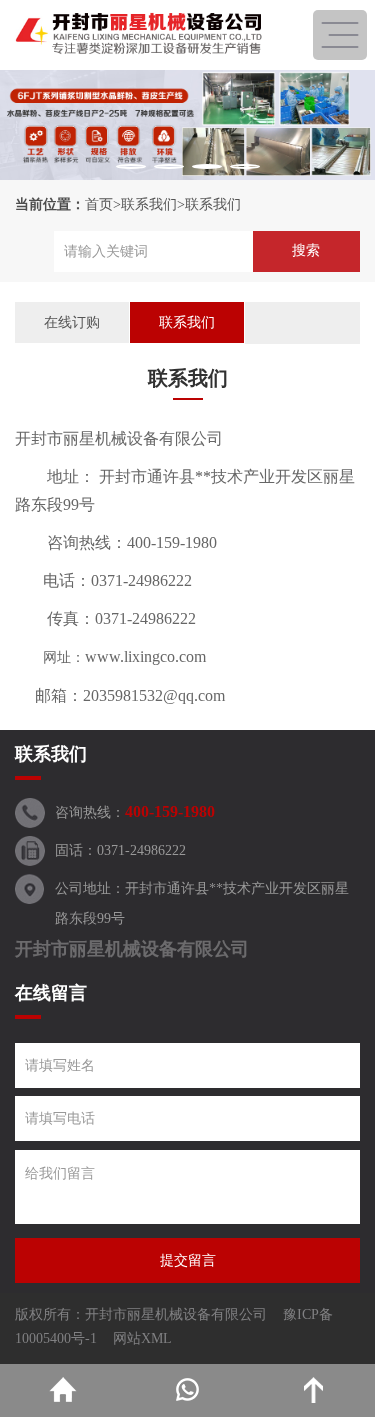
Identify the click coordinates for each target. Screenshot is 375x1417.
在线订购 (72, 322)
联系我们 (149, 204)
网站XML (142, 1338)
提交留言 (188, 1260)
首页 (99, 204)
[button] (131, 166)
